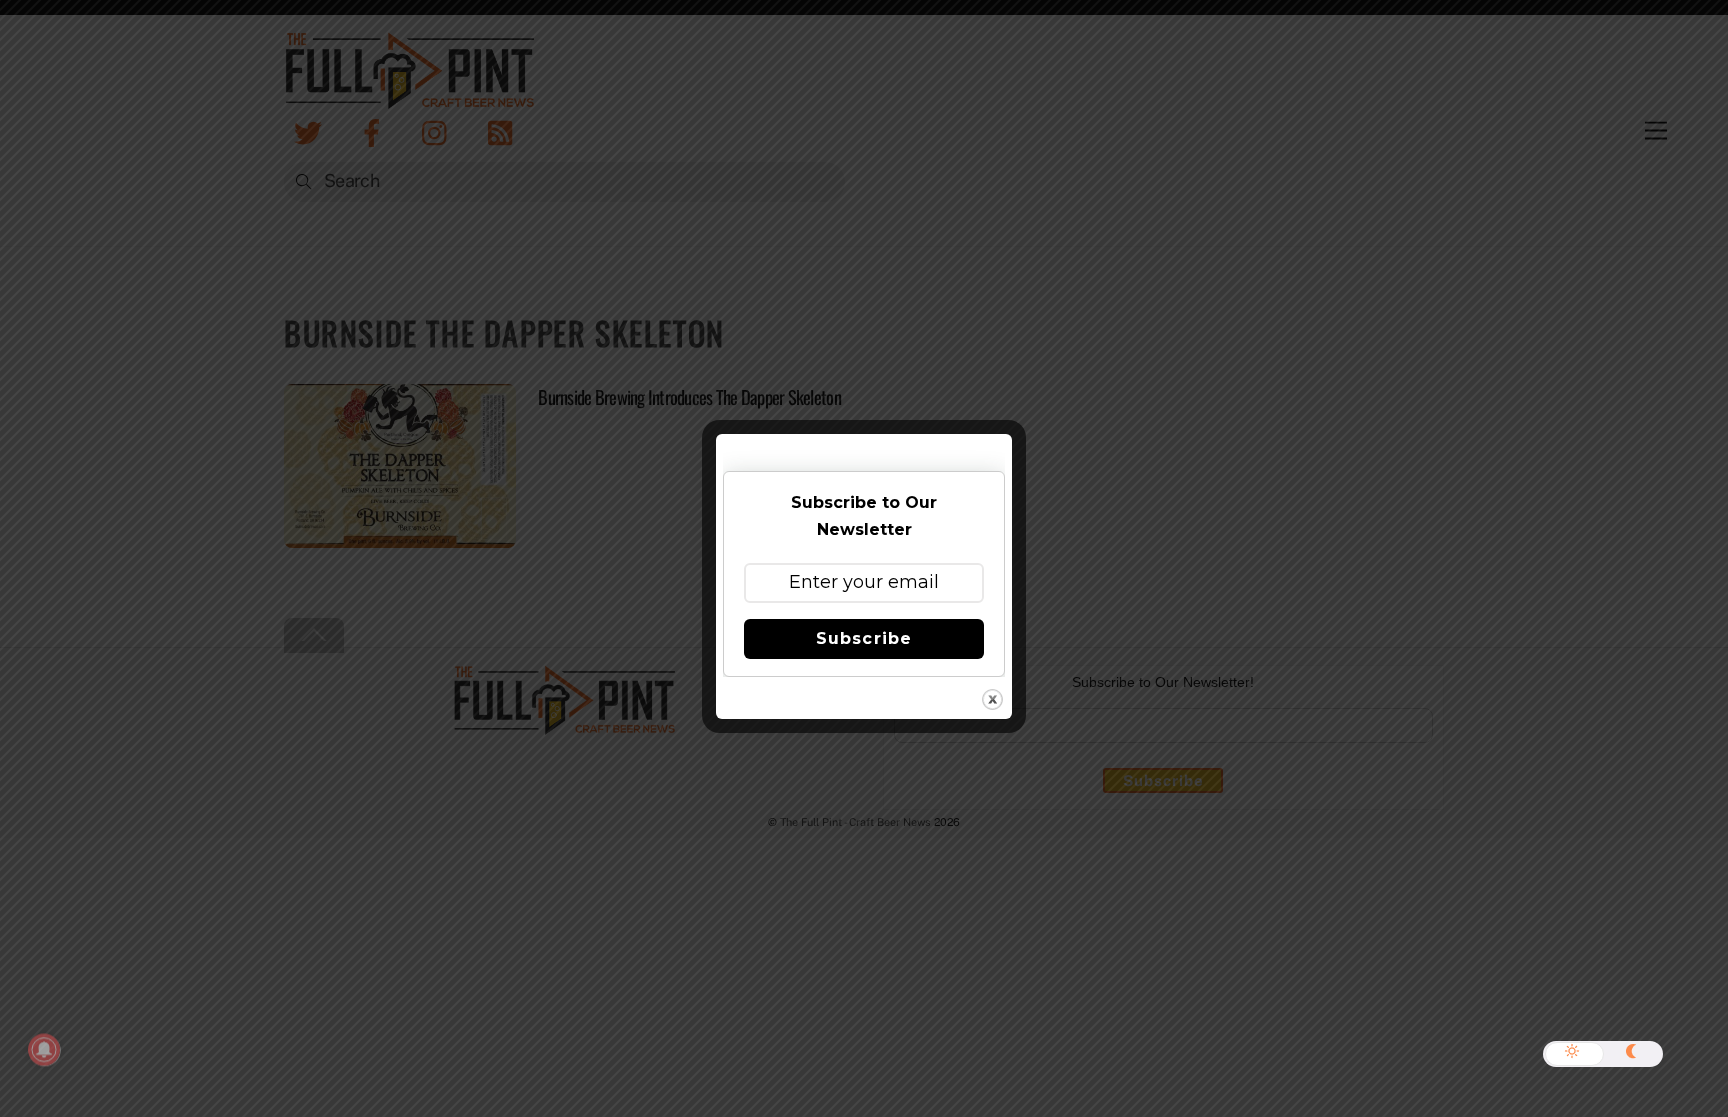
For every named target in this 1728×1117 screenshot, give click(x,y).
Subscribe (863, 638)
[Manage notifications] (44, 1050)
